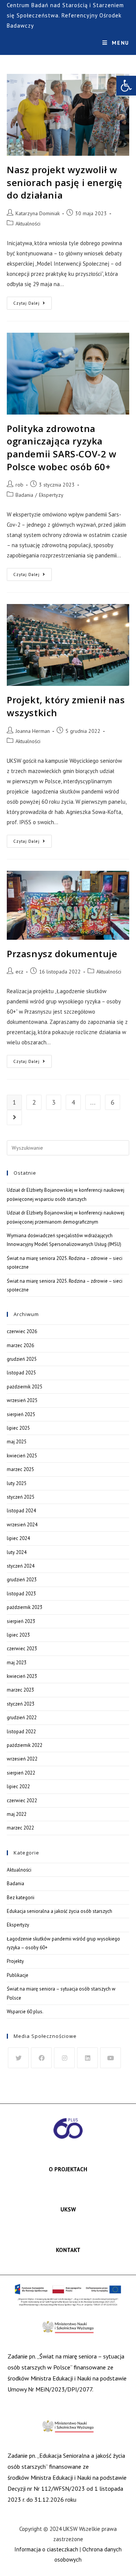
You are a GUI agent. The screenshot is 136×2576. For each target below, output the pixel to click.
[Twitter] (18, 2058)
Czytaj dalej (32, 301)
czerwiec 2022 (22, 1801)
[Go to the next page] (14, 1117)
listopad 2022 (21, 1732)
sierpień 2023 (21, 1621)
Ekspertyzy (51, 495)
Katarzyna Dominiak (38, 213)
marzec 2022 (20, 1828)
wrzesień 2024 (22, 1525)
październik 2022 (25, 1745)
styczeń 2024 (21, 1566)
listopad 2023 (21, 1594)
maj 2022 (17, 1814)
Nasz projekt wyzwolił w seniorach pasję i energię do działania (65, 182)
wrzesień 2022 (22, 1759)
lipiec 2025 (18, 1428)
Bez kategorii (21, 1898)
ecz (19, 972)
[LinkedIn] (87, 2058)
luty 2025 (17, 1483)
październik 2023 (25, 1607)
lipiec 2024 (18, 1538)
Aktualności (28, 224)
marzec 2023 (20, 1690)
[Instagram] (64, 2058)
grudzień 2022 (22, 1718)
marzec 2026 (20, 1345)
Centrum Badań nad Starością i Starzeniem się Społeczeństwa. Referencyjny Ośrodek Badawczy (65, 15)
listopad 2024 (21, 1511)
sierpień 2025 (21, 1414)
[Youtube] (110, 2058)
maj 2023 (17, 1663)
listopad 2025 (21, 1373)
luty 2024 (17, 1552)
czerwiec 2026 (22, 1331)
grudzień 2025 (22, 1359)
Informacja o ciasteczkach (46, 2549)
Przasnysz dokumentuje (62, 954)
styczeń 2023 (21, 1704)
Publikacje (18, 1975)
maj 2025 (17, 1442)
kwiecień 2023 (22, 1676)
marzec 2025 (20, 1469)
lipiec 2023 (18, 1635)
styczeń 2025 (21, 1497)
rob (19, 485)
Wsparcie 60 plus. (25, 2012)
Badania (24, 495)
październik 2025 (25, 1387)
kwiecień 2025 (22, 1456)
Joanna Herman (33, 731)
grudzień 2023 (22, 1580)
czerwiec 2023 (22, 1649)
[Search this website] (68, 1148)
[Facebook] (41, 2058)
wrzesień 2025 (22, 1400)
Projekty (15, 1961)
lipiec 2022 (18, 1786)
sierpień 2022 (21, 1773)
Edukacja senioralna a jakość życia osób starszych (59, 1911)
